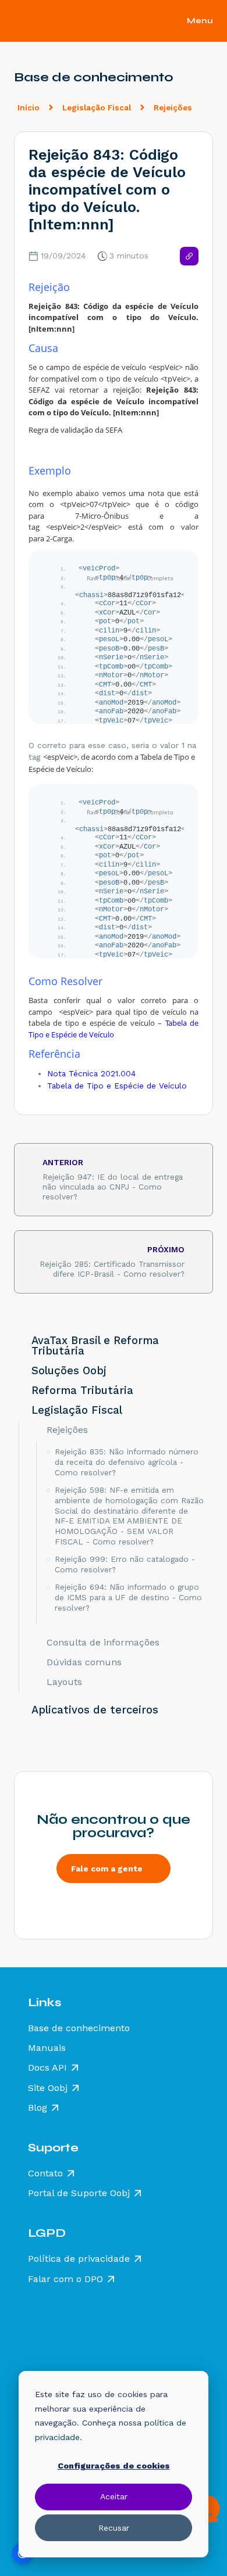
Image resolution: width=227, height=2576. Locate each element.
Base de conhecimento (79, 2028)
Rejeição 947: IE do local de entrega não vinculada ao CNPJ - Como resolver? (113, 1179)
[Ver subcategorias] (19, 1346)
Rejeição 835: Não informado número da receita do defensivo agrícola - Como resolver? (127, 1462)
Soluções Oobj (69, 1371)
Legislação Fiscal (97, 107)
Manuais (47, 2048)
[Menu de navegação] (206, 21)
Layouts (64, 1682)
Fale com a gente (107, 1869)
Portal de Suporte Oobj (79, 2193)
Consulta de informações (103, 1643)
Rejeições (173, 107)
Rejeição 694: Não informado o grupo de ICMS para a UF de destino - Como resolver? (128, 1597)
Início (29, 107)
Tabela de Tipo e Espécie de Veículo (114, 1029)
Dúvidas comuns (84, 1662)
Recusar (114, 2528)
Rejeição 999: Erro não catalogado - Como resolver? (125, 1564)
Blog (38, 2108)
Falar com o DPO (65, 2279)
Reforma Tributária (82, 1391)
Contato (45, 2173)
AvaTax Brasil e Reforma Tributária (95, 1346)
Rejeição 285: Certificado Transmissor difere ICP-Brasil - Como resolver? (112, 1262)
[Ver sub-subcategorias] (37, 1429)
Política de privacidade (79, 2259)
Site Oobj (48, 2088)
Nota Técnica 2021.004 (91, 1073)
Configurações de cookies (114, 2466)
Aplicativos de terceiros (95, 1710)
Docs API (47, 2068)
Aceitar (114, 2496)
